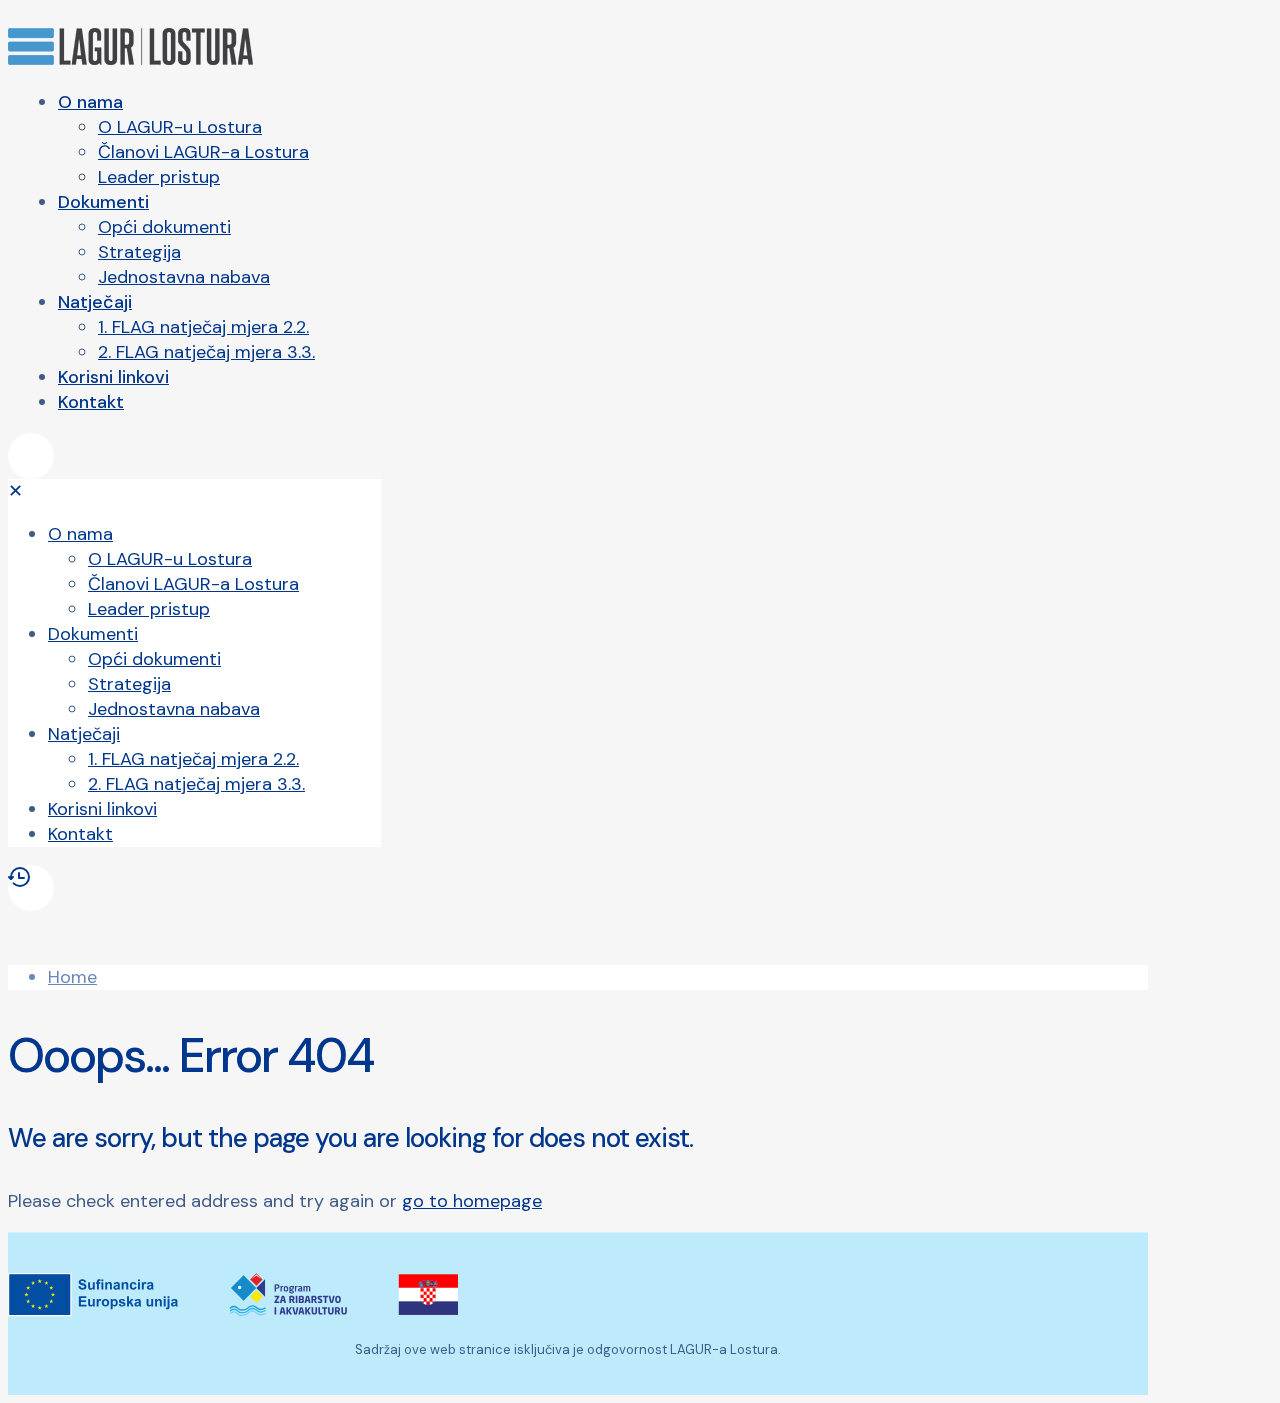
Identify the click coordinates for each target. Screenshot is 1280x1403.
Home (72, 977)
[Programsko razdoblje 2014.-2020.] (194, 888)
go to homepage (472, 1201)
